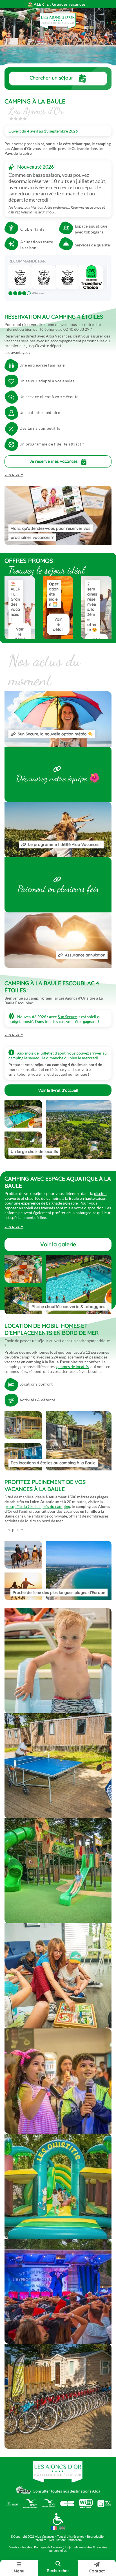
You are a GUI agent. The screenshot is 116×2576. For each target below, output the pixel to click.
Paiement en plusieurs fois (58, 889)
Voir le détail (20, 634)
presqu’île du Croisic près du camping (37, 1506)
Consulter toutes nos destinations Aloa (66, 2491)
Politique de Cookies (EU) (52, 2547)
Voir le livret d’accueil (58, 1090)
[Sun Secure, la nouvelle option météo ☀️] (58, 745)
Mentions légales (20, 2547)
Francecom (74, 2540)
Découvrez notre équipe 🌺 (58, 778)
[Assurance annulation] (58, 966)
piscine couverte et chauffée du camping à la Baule (55, 1196)
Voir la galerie (58, 1244)
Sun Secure (67, 1017)
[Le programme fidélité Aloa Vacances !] (58, 856)
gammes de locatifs (72, 1367)
